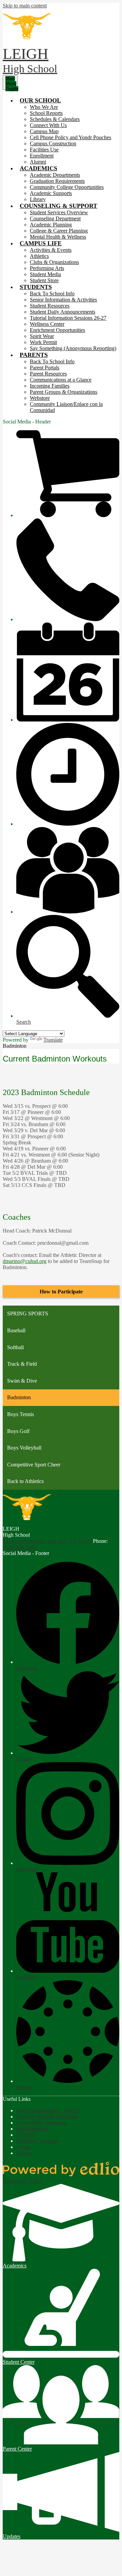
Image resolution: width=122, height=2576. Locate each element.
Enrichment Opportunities (57, 330)
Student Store (44, 280)
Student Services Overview (59, 212)
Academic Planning (51, 225)
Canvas (24, 2153)
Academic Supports (51, 193)
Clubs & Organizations (54, 262)
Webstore (40, 398)
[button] (40, 100)
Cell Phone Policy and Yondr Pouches (70, 137)
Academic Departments (55, 175)
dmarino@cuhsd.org (25, 1261)
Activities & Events (51, 250)
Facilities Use (44, 150)
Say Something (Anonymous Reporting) (73, 348)
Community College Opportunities (67, 187)
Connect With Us (48, 125)
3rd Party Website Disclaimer (47, 2117)
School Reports (46, 113)
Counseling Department (55, 218)
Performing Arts (47, 268)
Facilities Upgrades (37, 2141)
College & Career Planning (59, 231)
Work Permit (43, 342)
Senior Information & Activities (63, 300)
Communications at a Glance (61, 380)
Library (38, 199)
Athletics (39, 256)
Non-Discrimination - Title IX (48, 2110)
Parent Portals (45, 368)
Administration (32, 2129)
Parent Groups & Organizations (64, 392)
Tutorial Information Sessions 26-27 (68, 318)
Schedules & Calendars (55, 119)
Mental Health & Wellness (58, 237)
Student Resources (50, 306)
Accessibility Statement (41, 2123)
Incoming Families (50, 386)
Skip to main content (25, 6)
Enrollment (42, 156)
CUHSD (26, 2135)
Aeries (23, 2147)
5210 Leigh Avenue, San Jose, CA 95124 (47, 1541)
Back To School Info (52, 294)
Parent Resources (48, 374)
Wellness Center (47, 324)
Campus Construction (53, 143)
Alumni (38, 162)
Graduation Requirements (57, 181)
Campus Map (44, 131)
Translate (53, 1040)
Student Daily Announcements (63, 312)
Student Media (45, 274)
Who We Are (44, 107)
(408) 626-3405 (19, 1547)
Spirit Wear (42, 336)
